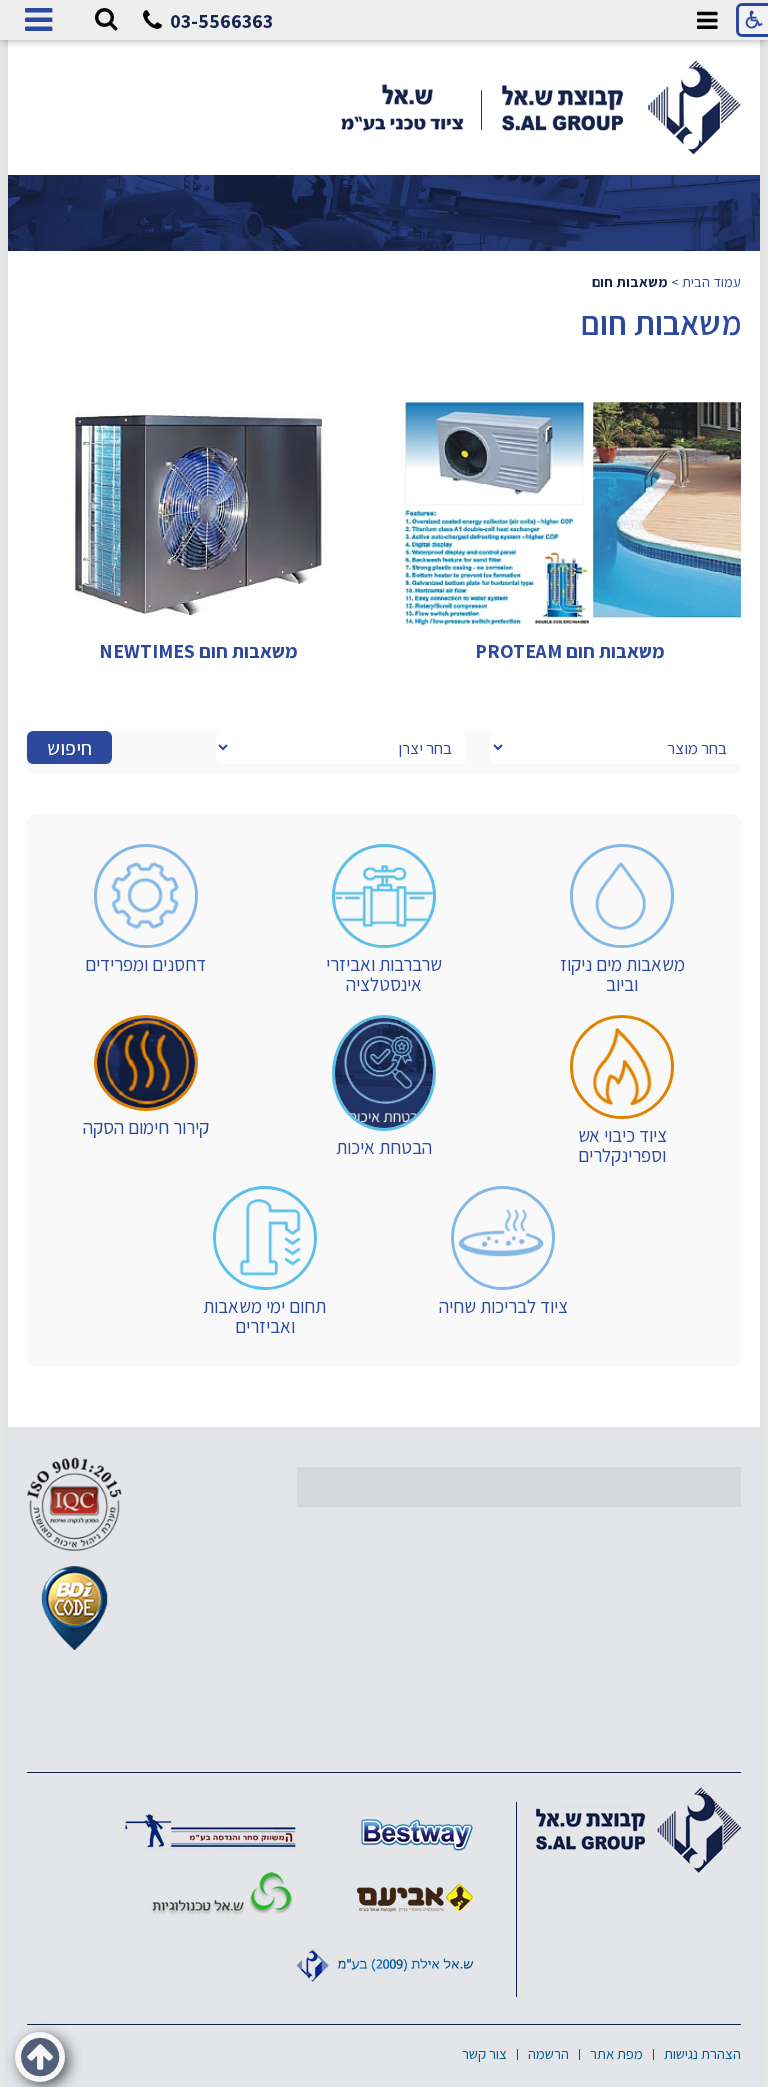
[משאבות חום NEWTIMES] (198, 515)
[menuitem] (621, 919)
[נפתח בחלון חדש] (416, 1829)
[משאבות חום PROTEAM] (569, 515)
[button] (106, 20)
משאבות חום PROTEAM (570, 651)
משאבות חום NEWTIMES (198, 651)
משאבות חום (661, 322)
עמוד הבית (711, 281)
